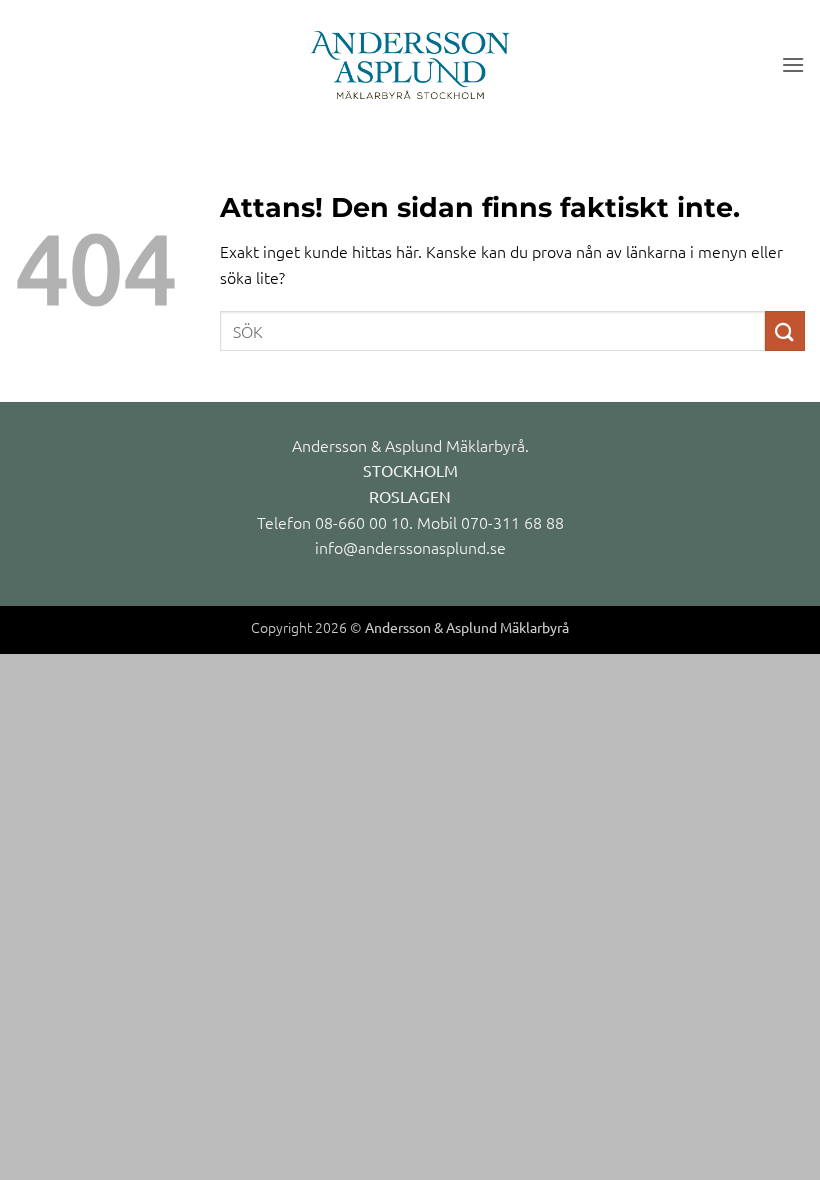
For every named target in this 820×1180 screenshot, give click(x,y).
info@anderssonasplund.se (410, 547)
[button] (793, 64)
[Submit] (785, 330)
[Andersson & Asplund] (410, 65)
